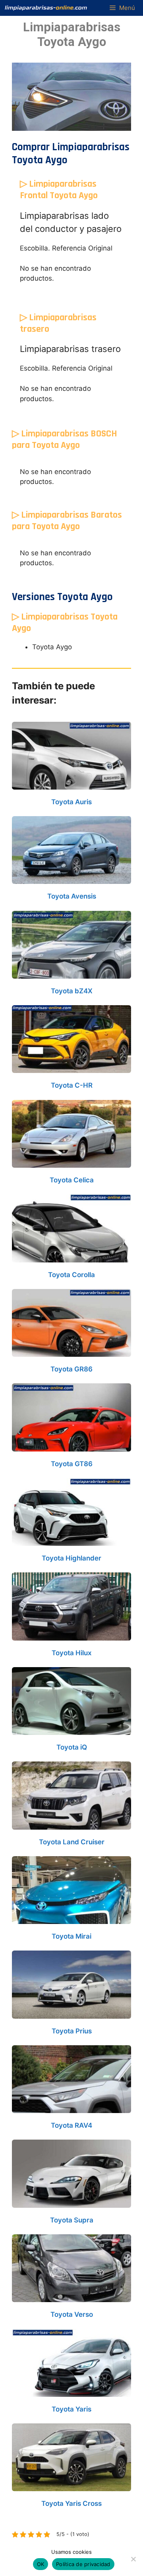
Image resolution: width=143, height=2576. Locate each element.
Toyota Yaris (71, 2409)
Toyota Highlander (71, 1558)
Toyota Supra (72, 2220)
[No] (133, 2559)
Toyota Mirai (71, 1936)
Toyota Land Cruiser (72, 1842)
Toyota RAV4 (71, 2125)
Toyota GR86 (71, 1369)
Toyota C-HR (72, 1085)
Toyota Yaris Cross (71, 2503)
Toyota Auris (71, 802)
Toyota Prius (72, 2031)
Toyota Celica (72, 1180)
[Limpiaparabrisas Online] (46, 8)
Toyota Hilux (72, 1653)
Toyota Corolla (71, 1275)
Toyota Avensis (72, 896)
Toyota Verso (72, 2314)
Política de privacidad (83, 2564)
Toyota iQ (72, 1747)
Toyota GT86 (72, 1464)
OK (41, 2564)
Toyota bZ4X (72, 991)
